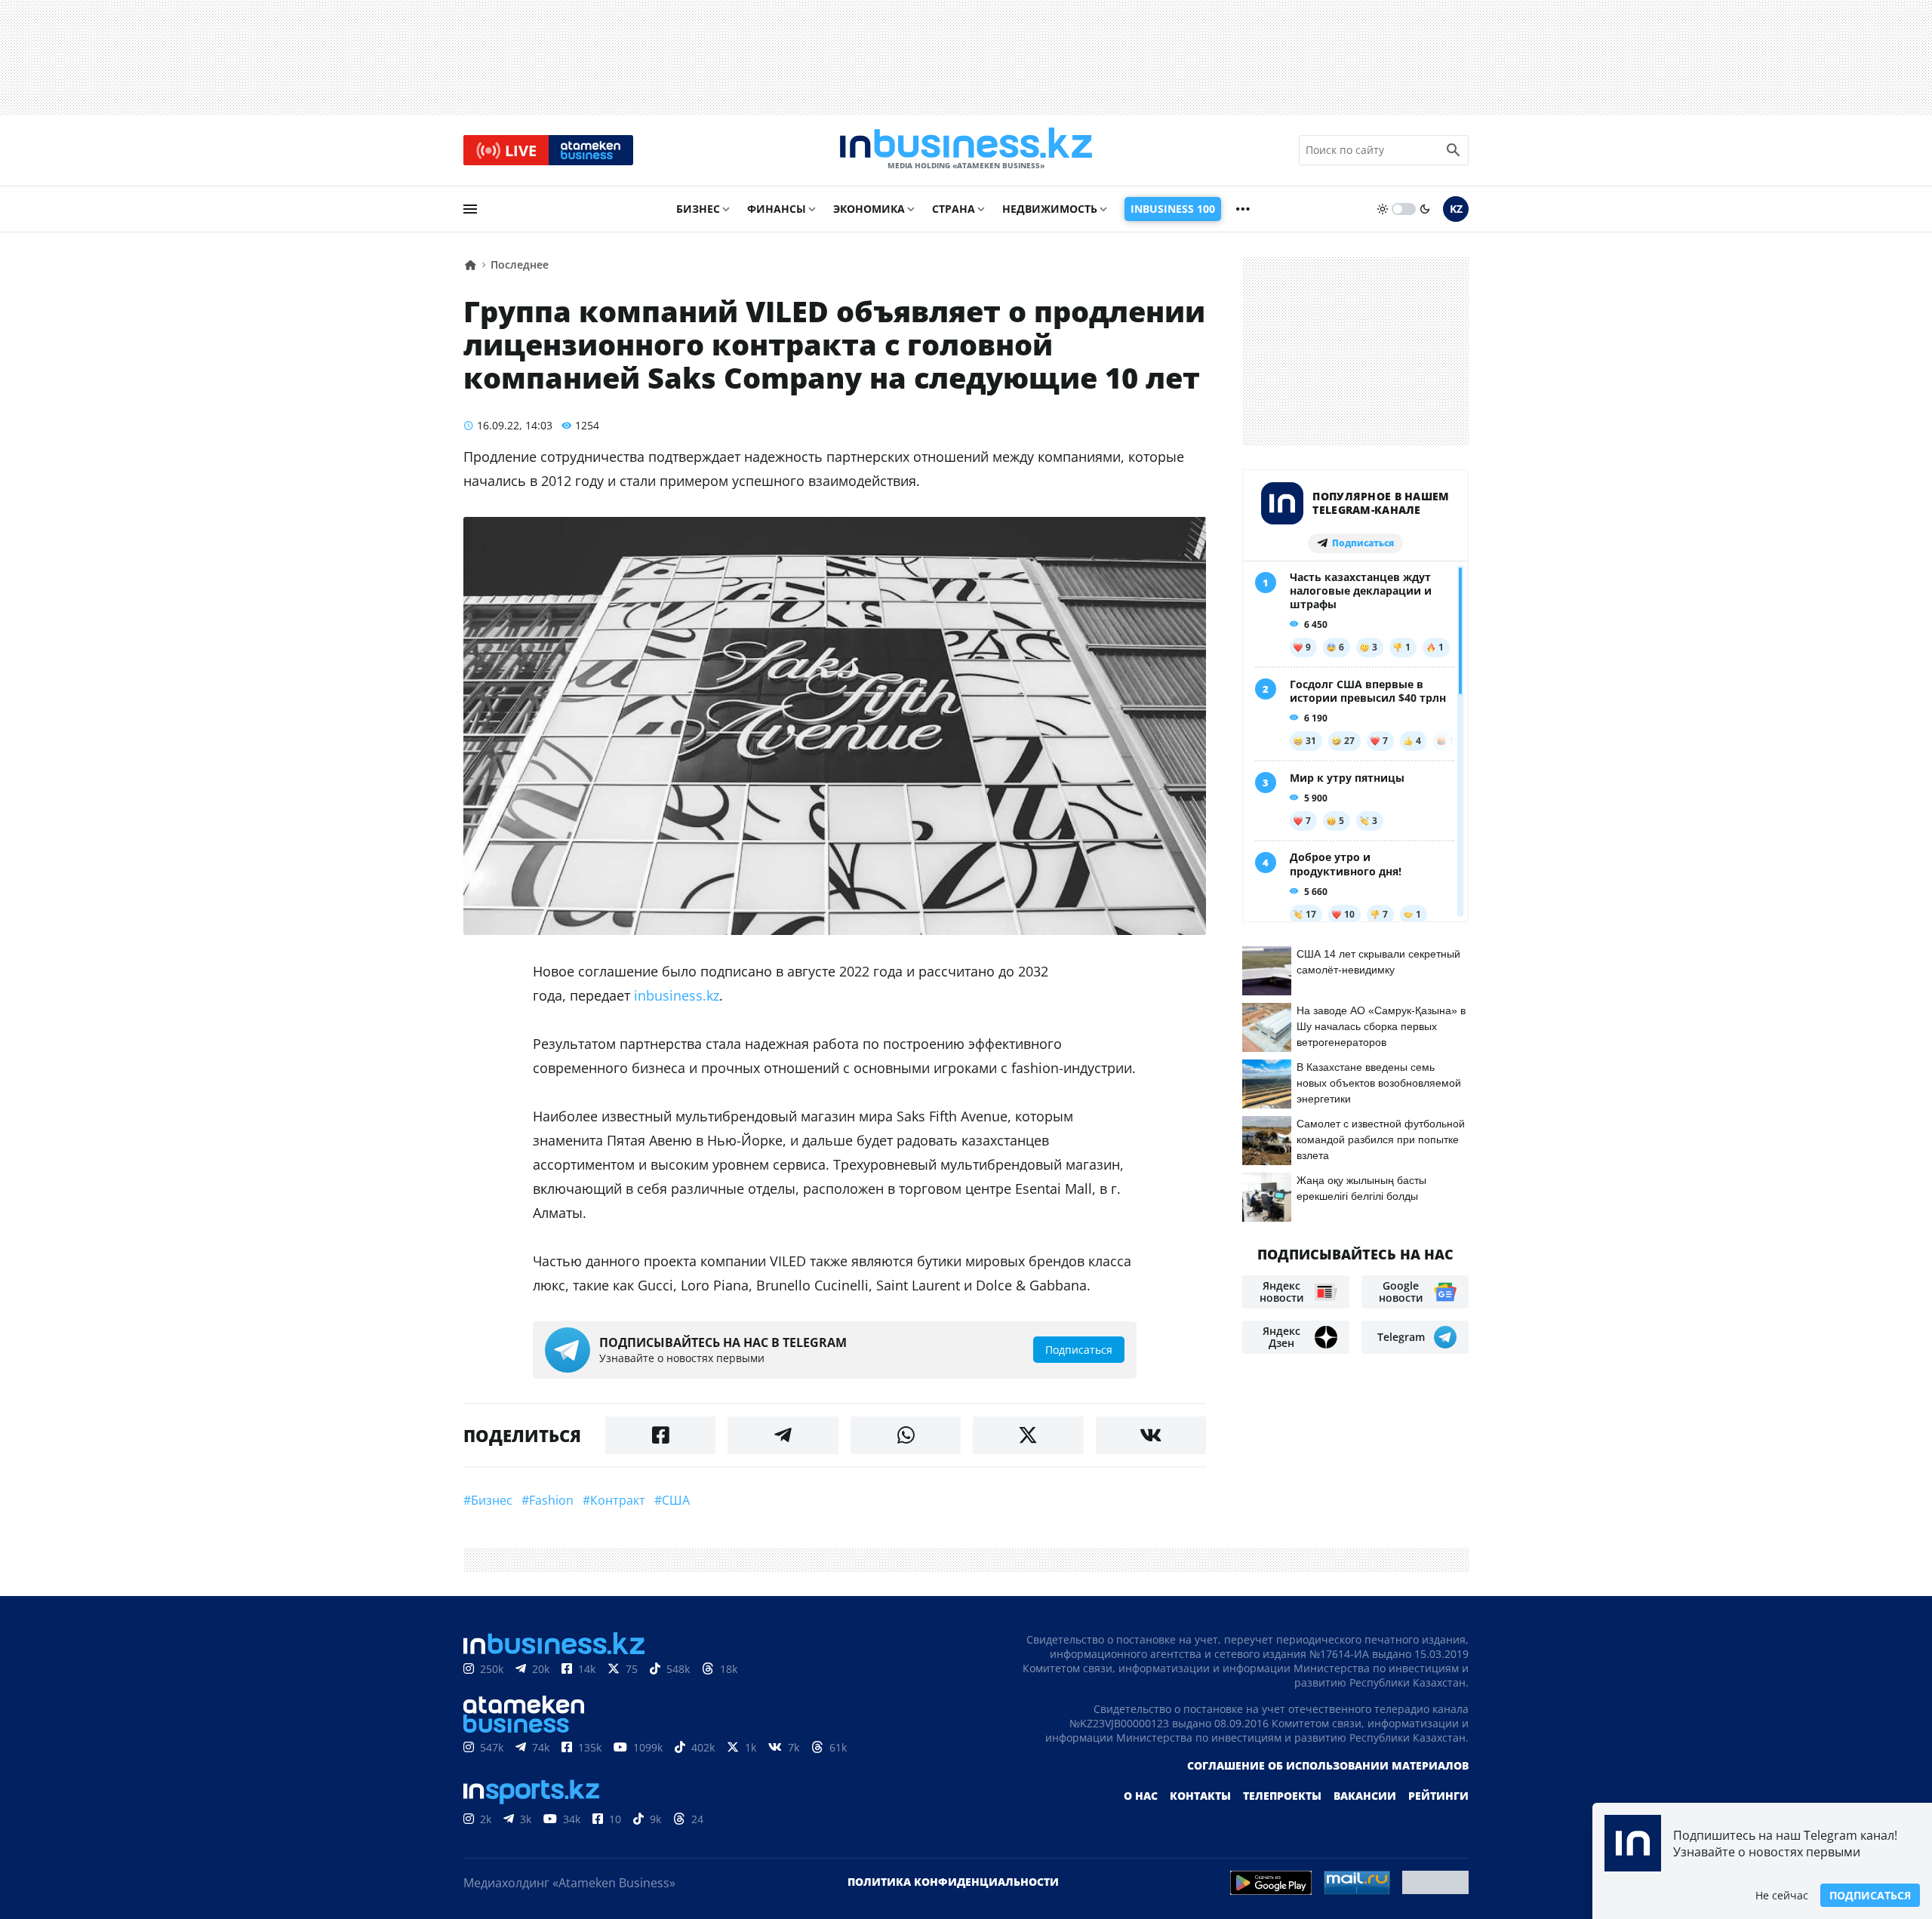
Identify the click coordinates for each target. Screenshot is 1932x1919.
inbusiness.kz (677, 995)
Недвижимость (1050, 209)
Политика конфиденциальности (953, 1882)
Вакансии (1365, 1796)
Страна (954, 209)
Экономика (869, 209)
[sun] (1383, 209)
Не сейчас (1782, 1895)
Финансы (777, 209)
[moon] (1425, 209)
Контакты (1200, 1796)
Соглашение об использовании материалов (1328, 1765)
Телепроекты (1282, 1796)
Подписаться (1870, 1895)
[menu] (470, 209)
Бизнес (698, 209)
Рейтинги (1438, 1796)
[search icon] (1454, 150)
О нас (1141, 1796)
